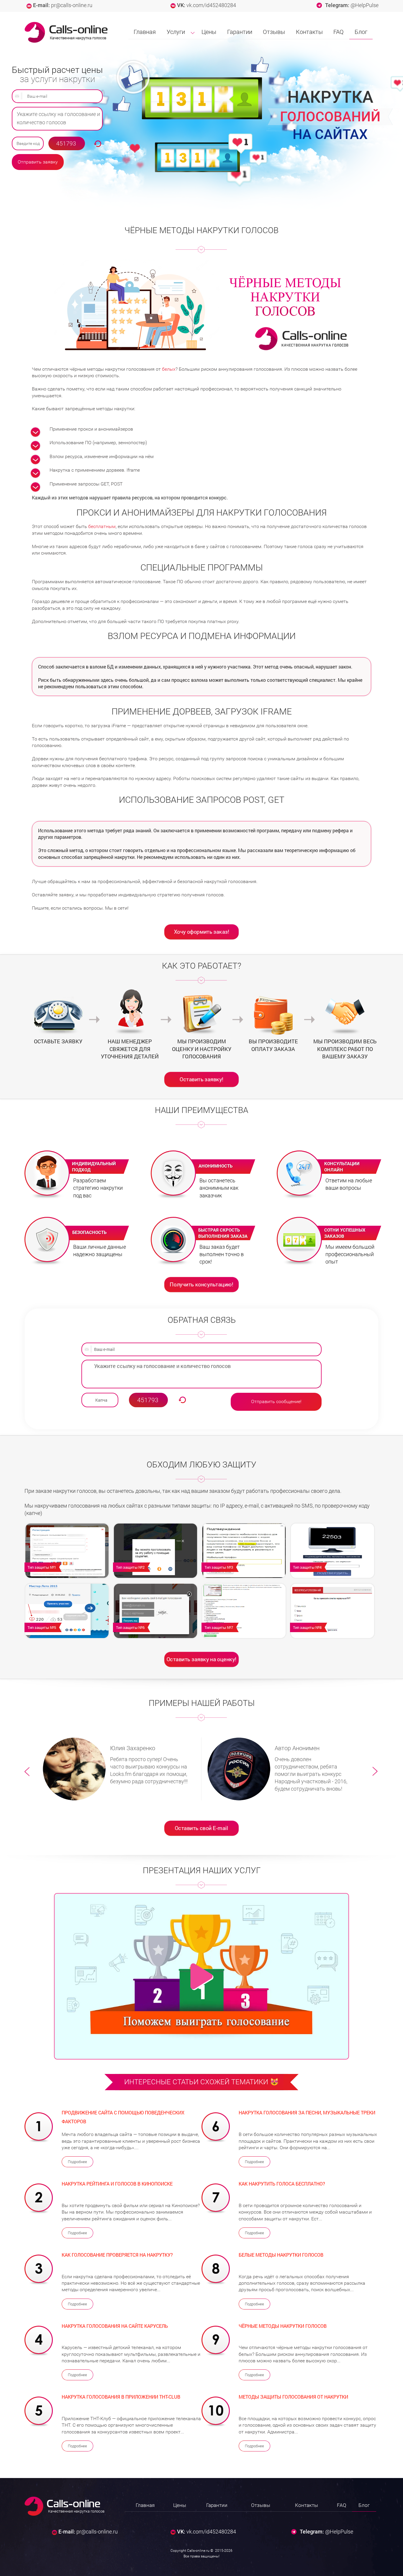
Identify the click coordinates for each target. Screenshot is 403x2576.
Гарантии (240, 32)
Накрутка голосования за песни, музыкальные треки (307, 2112)
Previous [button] (27, 1772)
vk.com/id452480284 (211, 5)
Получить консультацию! (202, 1284)
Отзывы (274, 32)
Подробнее (77, 2162)
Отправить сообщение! (276, 1401)
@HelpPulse (364, 5)
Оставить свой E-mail (201, 1828)
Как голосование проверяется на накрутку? (117, 2255)
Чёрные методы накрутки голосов (283, 2326)
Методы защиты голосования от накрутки (293, 2397)
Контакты (309, 32)
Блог (361, 32)
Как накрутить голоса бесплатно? (282, 2184)
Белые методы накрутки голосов (281, 2255)
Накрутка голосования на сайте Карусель (115, 2326)
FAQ (339, 32)
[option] (119, 1769)
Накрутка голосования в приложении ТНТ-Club (121, 2397)
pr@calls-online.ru (72, 5)
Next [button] (376, 1772)
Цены (209, 32)
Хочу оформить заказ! (202, 931)
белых (169, 369)
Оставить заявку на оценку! (201, 1659)
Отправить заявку (38, 162)
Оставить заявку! (201, 1079)
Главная (145, 32)
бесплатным (102, 526)
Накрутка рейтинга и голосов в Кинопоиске (117, 2184)
